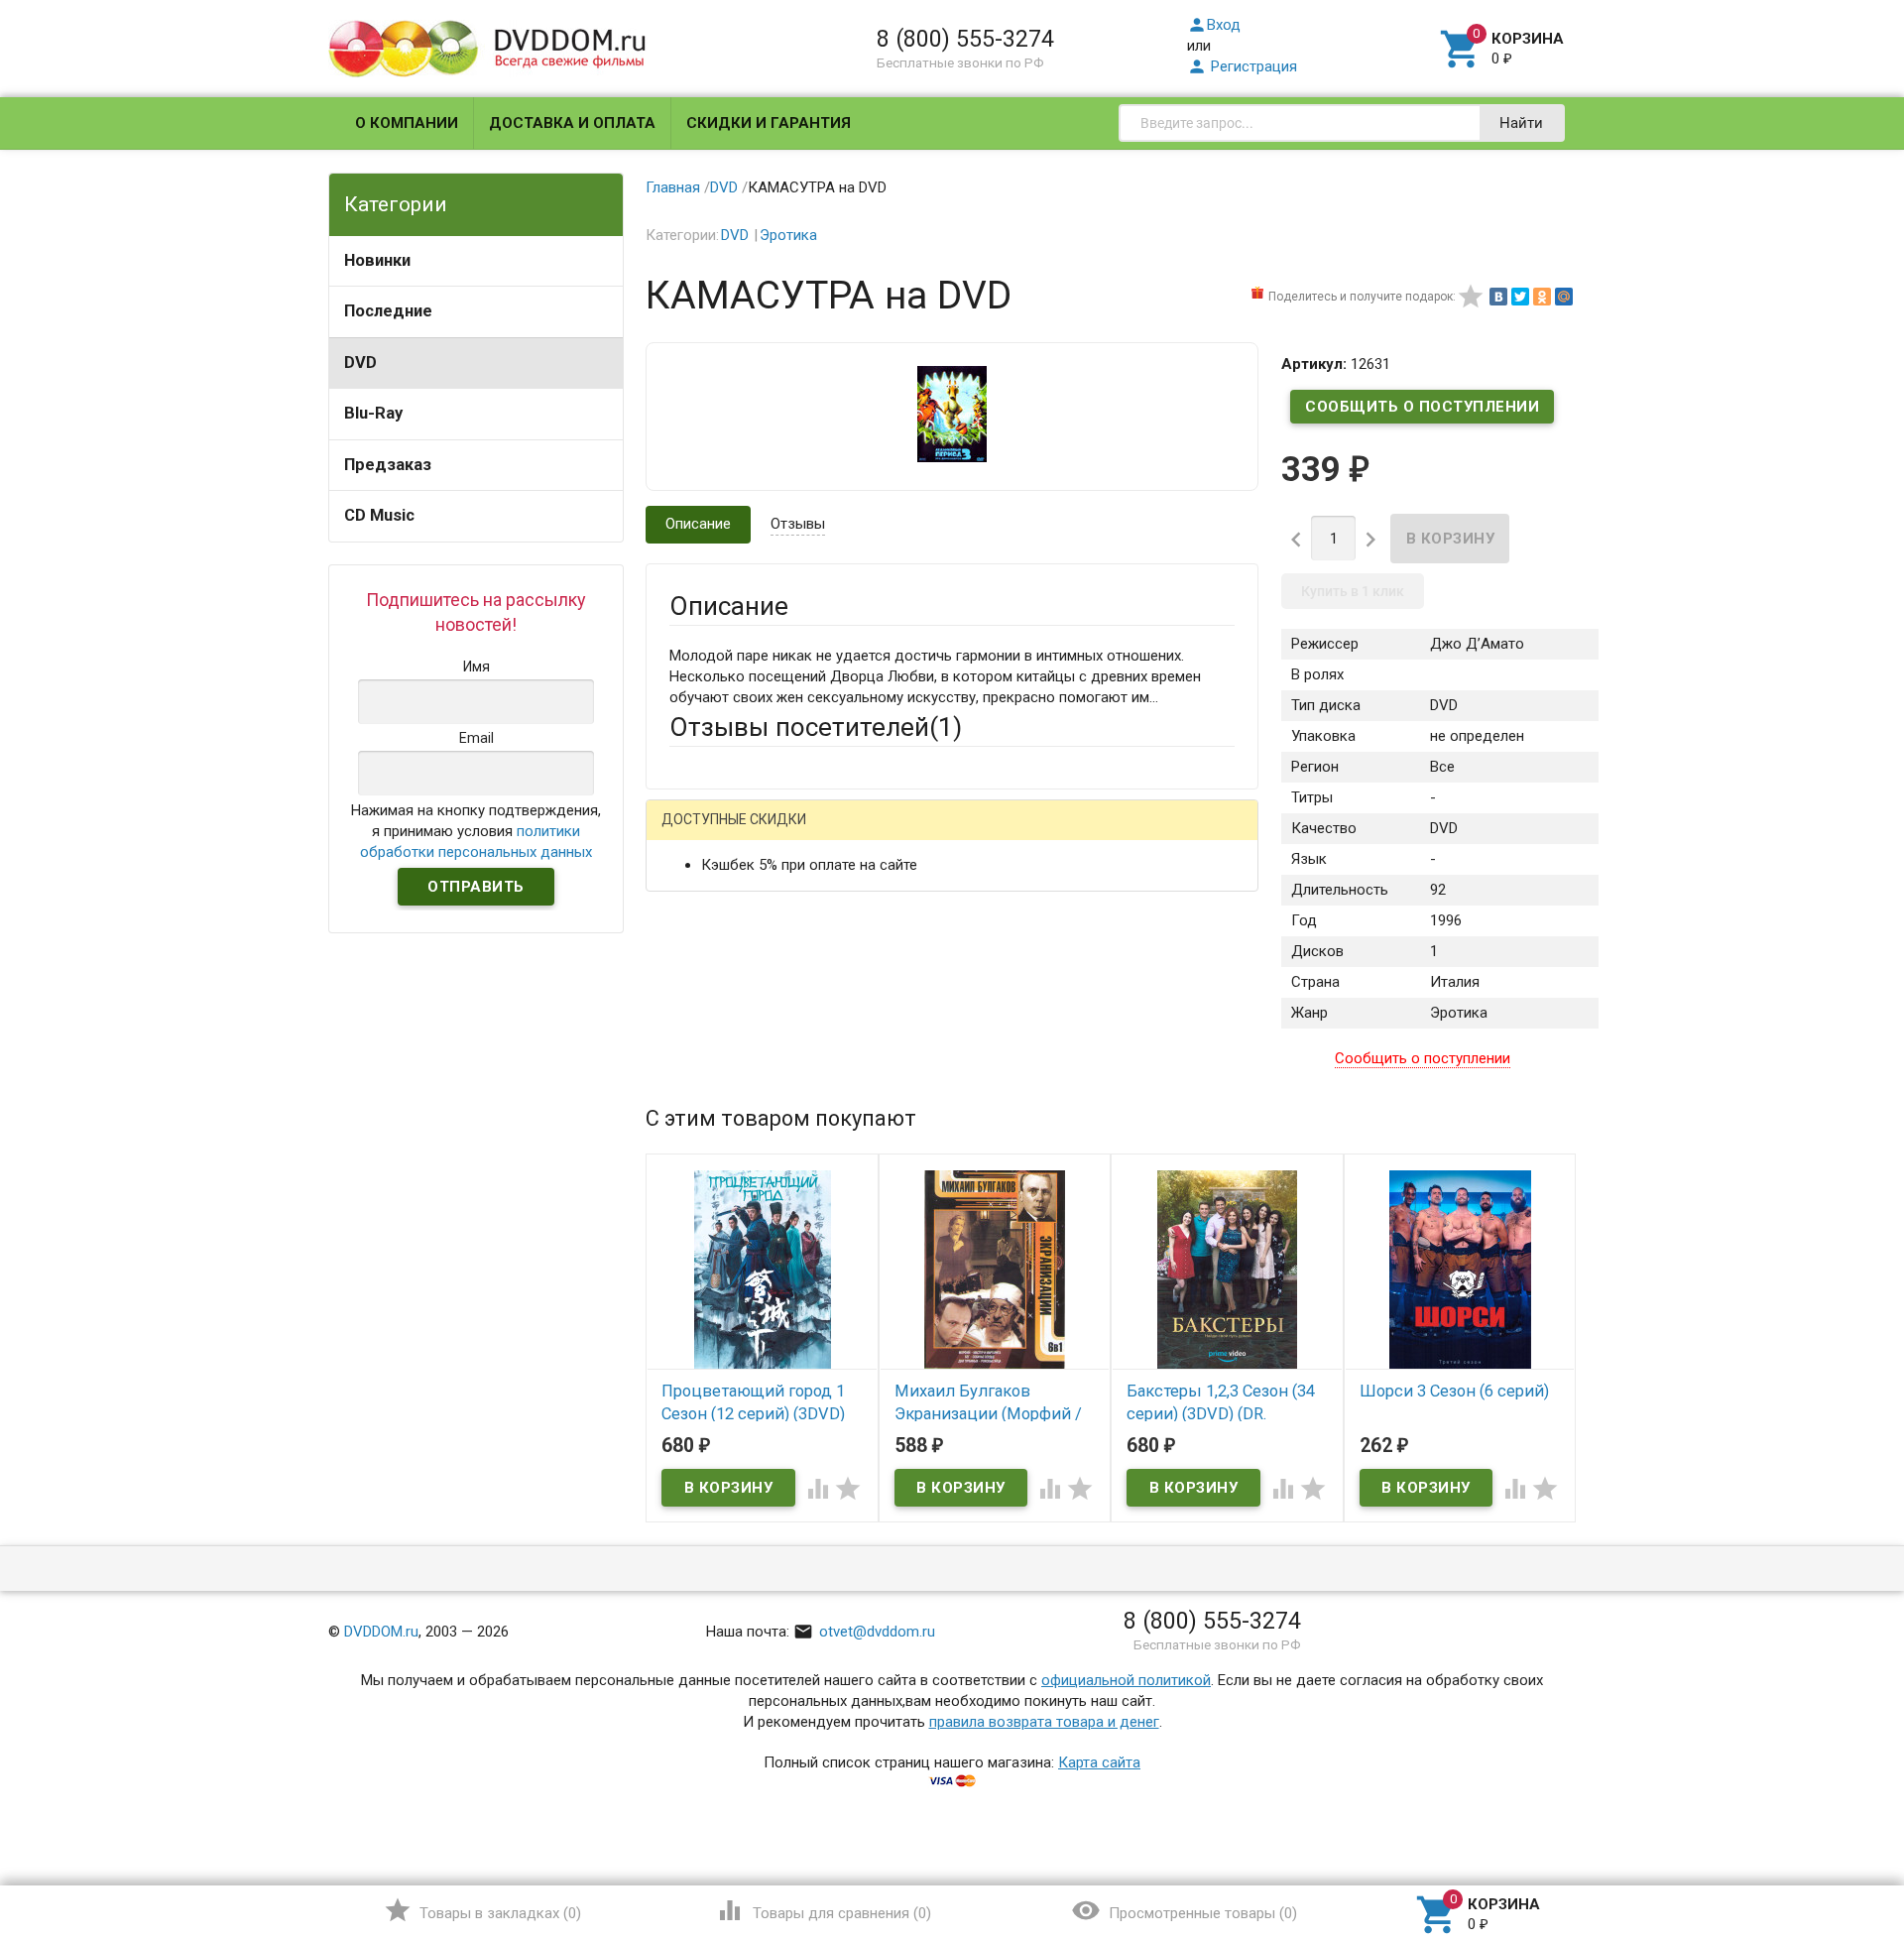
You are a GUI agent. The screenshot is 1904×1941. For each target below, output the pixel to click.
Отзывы (798, 524)
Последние (388, 311)
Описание (698, 524)
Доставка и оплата (572, 123)
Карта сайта (1099, 1762)
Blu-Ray (373, 413)
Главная (673, 187)
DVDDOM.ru (381, 1632)
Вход (1214, 25)
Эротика (788, 235)
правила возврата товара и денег (1044, 1722)
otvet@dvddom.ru (864, 1632)
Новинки (377, 260)
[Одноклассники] (1542, 297)
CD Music (379, 515)
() (482, 1910)
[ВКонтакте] (1498, 297)
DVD (360, 363)
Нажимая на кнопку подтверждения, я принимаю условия (476, 831)
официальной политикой (1126, 1680)
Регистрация (1242, 66)
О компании (407, 123)
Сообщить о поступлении (1422, 407)
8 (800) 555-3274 (965, 39)
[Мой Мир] (1564, 297)
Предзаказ (388, 465)
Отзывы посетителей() (816, 727)
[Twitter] (1520, 297)
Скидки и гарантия (769, 123)
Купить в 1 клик (1353, 591)
